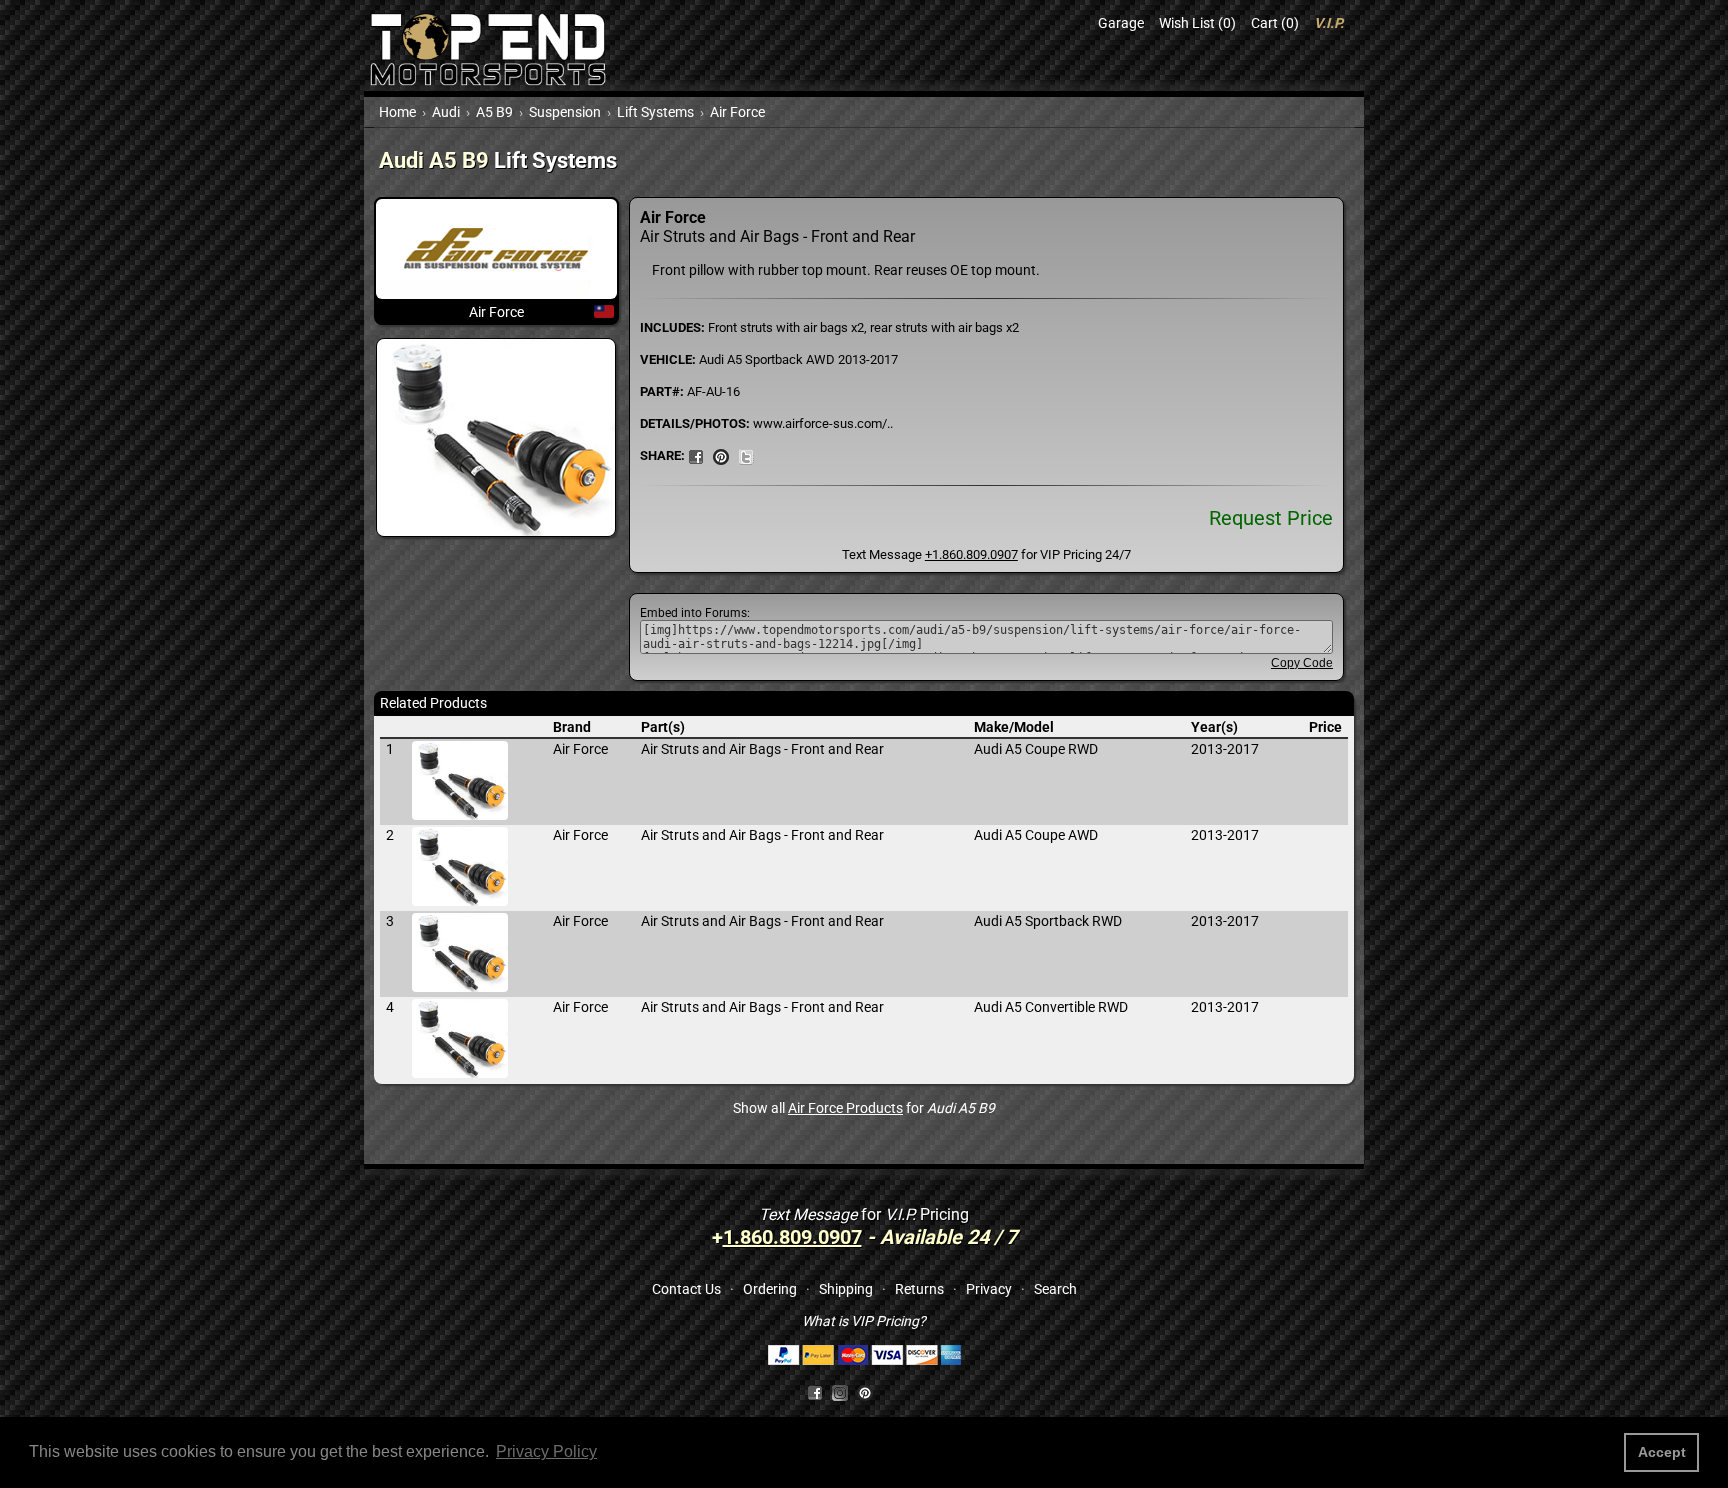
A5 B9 (494, 112)
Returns (919, 1289)
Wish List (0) (1197, 23)
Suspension (565, 112)
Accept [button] (1662, 1452)
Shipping (846, 1289)
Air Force (737, 112)
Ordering (770, 1289)
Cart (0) (1275, 23)
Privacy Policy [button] (546, 1451)
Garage (1121, 23)
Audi (446, 112)
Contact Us (686, 1289)
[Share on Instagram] (844, 1392)
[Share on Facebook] (815, 1392)
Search (1055, 1289)
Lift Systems (655, 112)
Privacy (989, 1289)
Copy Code (1302, 663)
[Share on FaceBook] (696, 455)
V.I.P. (1329, 23)
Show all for (864, 1108)
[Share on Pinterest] (721, 455)
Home (397, 112)
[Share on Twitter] (746, 455)
